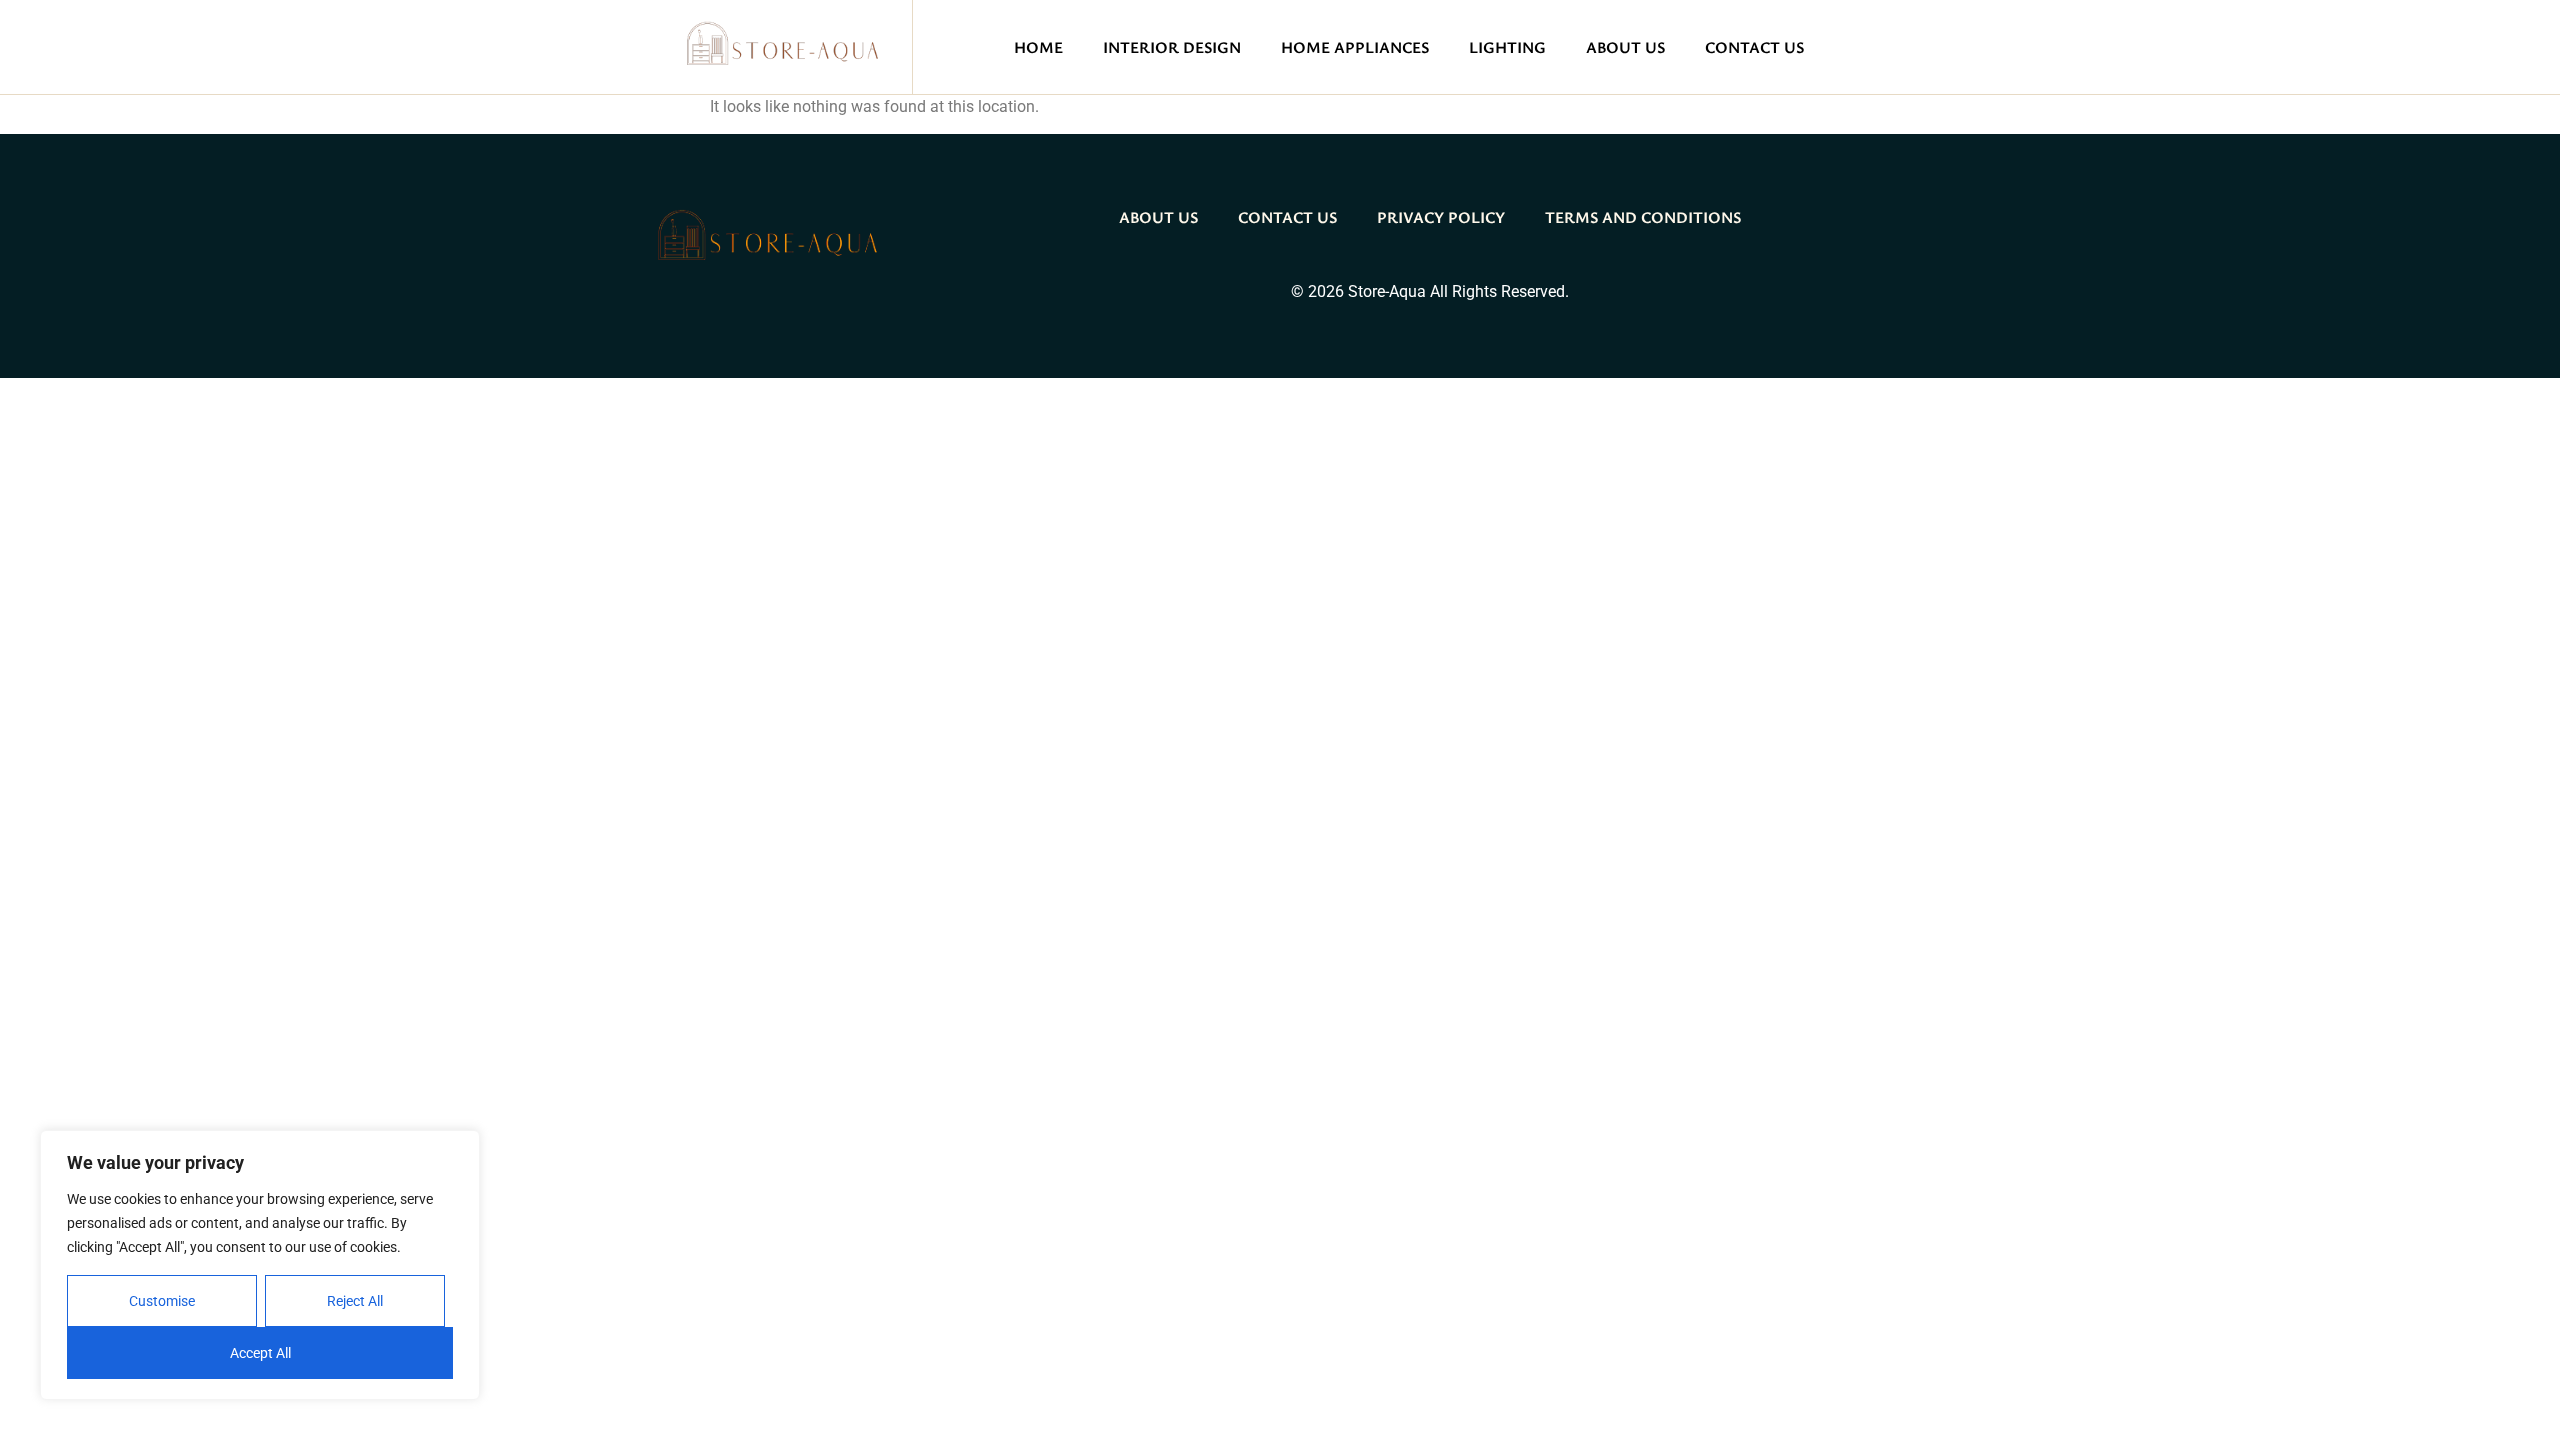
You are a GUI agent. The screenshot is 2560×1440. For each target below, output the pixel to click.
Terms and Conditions (1643, 217)
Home (1038, 47)
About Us (1625, 47)
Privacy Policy (1441, 217)
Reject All (355, 1301)
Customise (162, 1301)
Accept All (260, 1353)
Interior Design (1172, 47)
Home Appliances (1355, 47)
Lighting (1507, 47)
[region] (260, 1265)
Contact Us (1754, 47)
